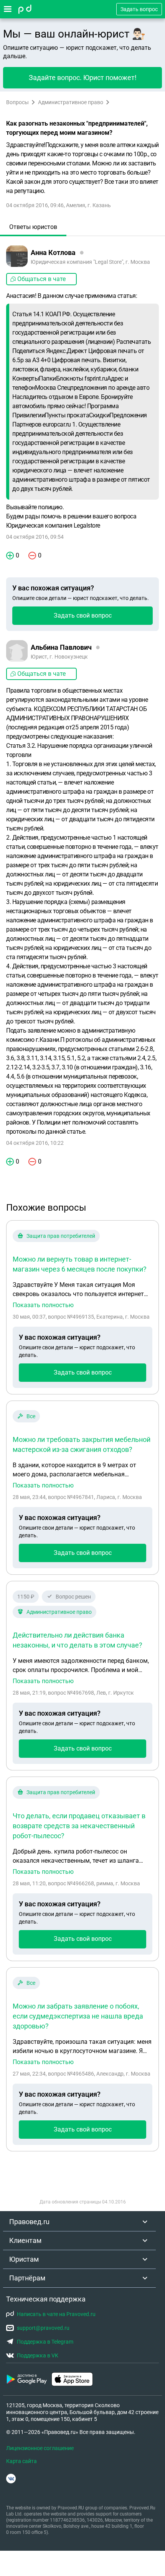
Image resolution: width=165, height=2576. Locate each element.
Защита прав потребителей (61, 1236)
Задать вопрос (139, 9)
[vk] (11, 2479)
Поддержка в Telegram (45, 2342)
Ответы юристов (33, 227)
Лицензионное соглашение (40, 2448)
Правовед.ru (29, 2222)
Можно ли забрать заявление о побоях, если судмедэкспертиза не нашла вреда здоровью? (78, 2016)
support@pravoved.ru (43, 2328)
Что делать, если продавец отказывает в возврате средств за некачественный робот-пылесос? (79, 1826)
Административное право (71, 102)
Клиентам (25, 2240)
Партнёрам (27, 2278)
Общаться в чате (41, 279)
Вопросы (17, 102)
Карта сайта (21, 2461)
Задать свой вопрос (83, 615)
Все (31, 1416)
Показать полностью (43, 1305)
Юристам (24, 2259)
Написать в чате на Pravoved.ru (56, 2314)
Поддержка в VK (38, 2355)
